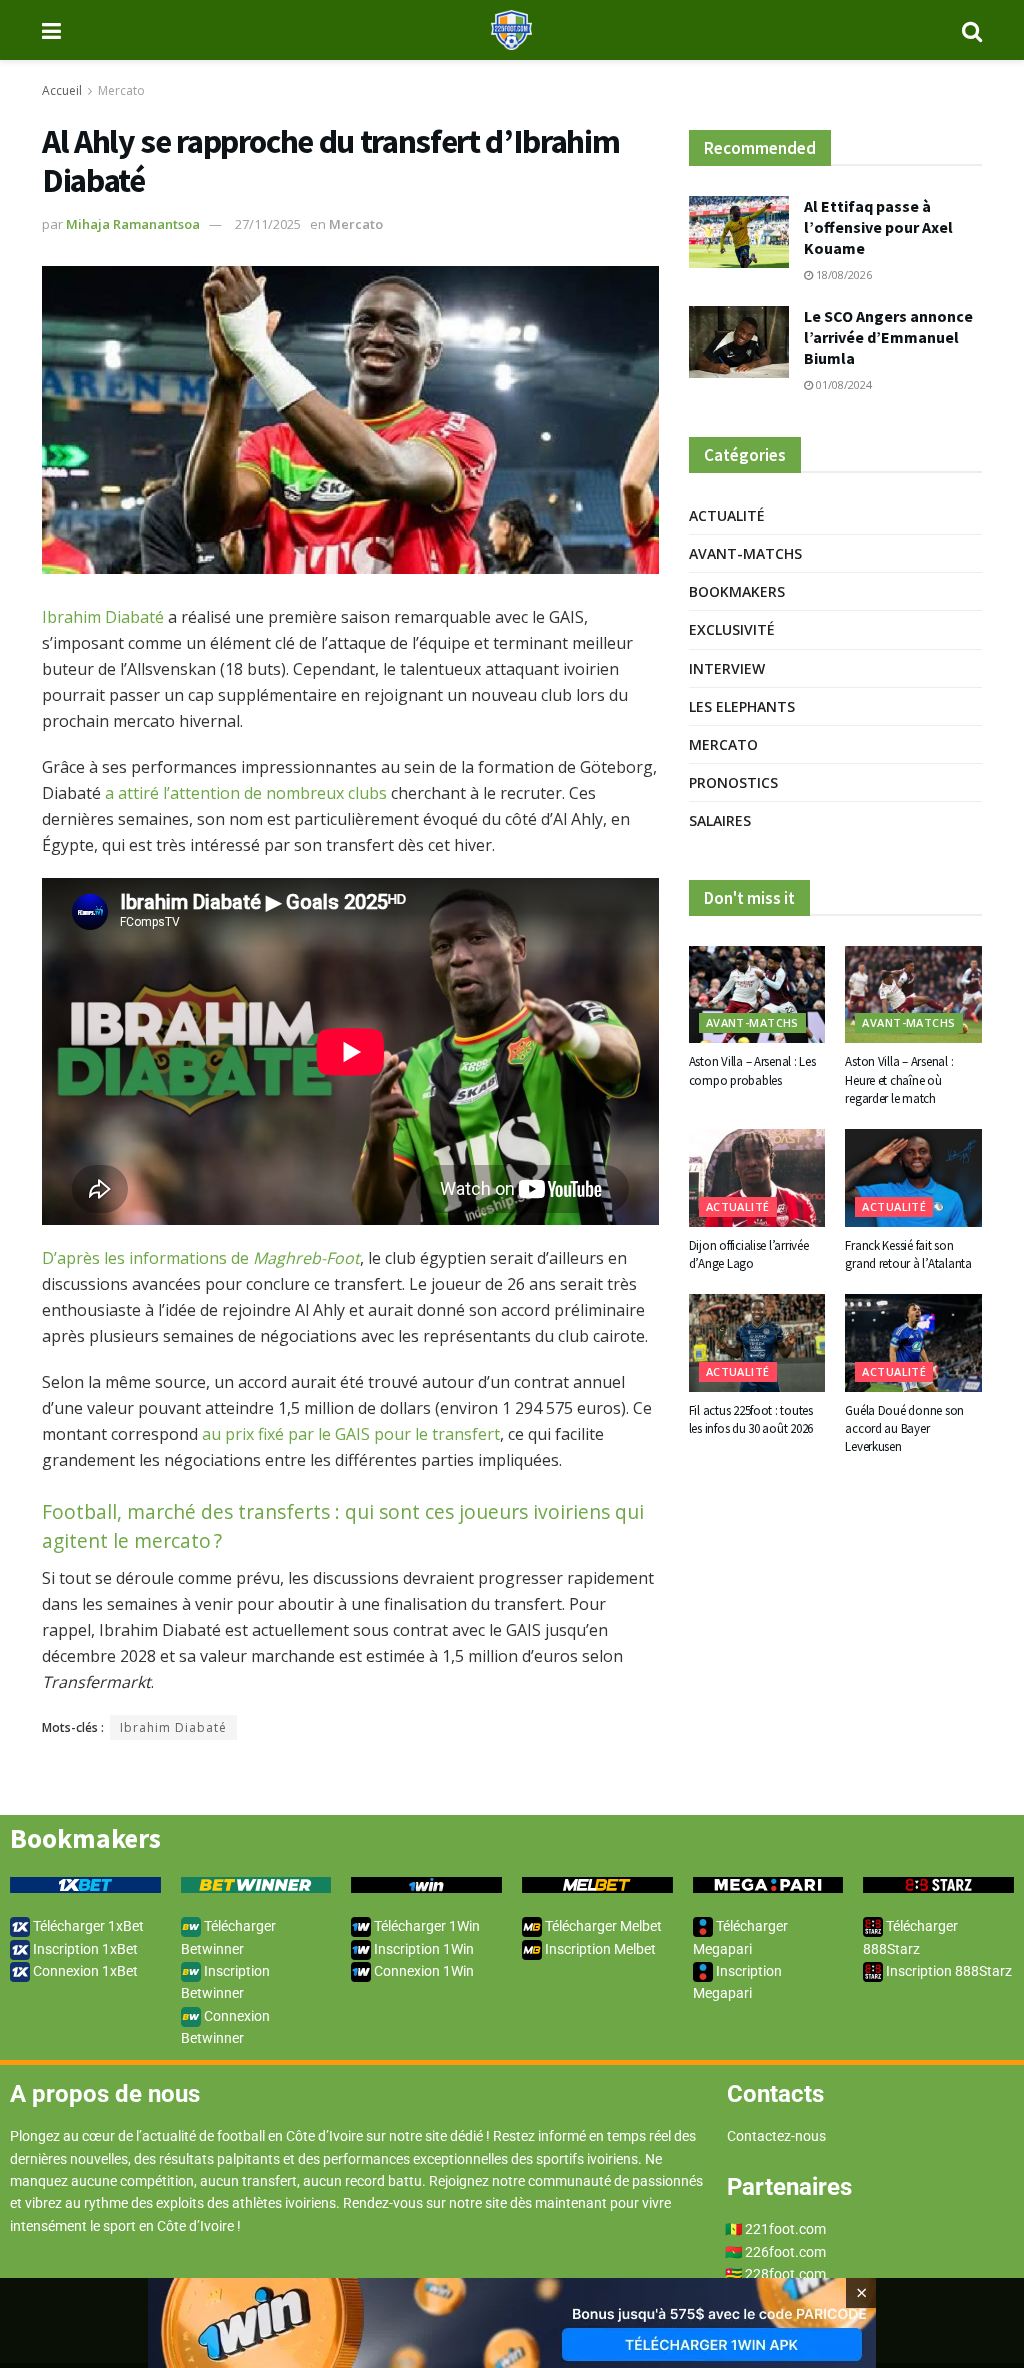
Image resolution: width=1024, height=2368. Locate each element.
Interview (727, 668)
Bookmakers (737, 591)
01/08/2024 (842, 384)
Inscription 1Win (422, 1949)
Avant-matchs (745, 553)
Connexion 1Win (422, 1971)
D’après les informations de (201, 1258)
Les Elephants (742, 706)
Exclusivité (732, 629)
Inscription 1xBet (84, 1949)
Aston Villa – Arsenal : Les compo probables (752, 1070)
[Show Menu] (51, 30)
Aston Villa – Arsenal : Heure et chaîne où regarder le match (899, 1079)
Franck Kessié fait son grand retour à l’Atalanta (908, 1254)
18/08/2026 (842, 274)
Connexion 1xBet (84, 1971)
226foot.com (785, 2252)
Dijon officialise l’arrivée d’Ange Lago (749, 1254)
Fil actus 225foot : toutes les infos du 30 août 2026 (751, 1419)
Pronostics (733, 782)
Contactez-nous (776, 2136)
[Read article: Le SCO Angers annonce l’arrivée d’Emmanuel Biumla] (739, 342)
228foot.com (785, 2274)
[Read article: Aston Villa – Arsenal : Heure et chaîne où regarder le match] (913, 995)
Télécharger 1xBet (87, 1926)
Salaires (720, 820)
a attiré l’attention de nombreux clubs (246, 793)
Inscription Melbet (599, 1949)
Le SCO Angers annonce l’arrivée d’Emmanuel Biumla (888, 337)
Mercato (121, 90)
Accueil (62, 90)
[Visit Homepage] (511, 30)
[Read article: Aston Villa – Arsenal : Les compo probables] (757, 995)
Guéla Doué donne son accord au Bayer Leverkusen (904, 1428)
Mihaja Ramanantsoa (133, 224)
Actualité (727, 515)
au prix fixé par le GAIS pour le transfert (351, 1434)
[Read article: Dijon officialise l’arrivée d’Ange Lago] (757, 1178)
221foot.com (785, 2229)
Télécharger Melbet (602, 1926)
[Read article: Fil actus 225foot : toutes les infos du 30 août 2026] (757, 1343)
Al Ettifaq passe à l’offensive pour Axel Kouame (878, 227)
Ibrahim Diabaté (103, 617)
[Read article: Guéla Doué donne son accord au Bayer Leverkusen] (913, 1343)
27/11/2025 (268, 224)
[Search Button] (972, 30)
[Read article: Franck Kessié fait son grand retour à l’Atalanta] (913, 1178)
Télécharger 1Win (425, 1926)
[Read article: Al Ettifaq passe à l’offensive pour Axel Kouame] (739, 232)
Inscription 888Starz (947, 1971)
